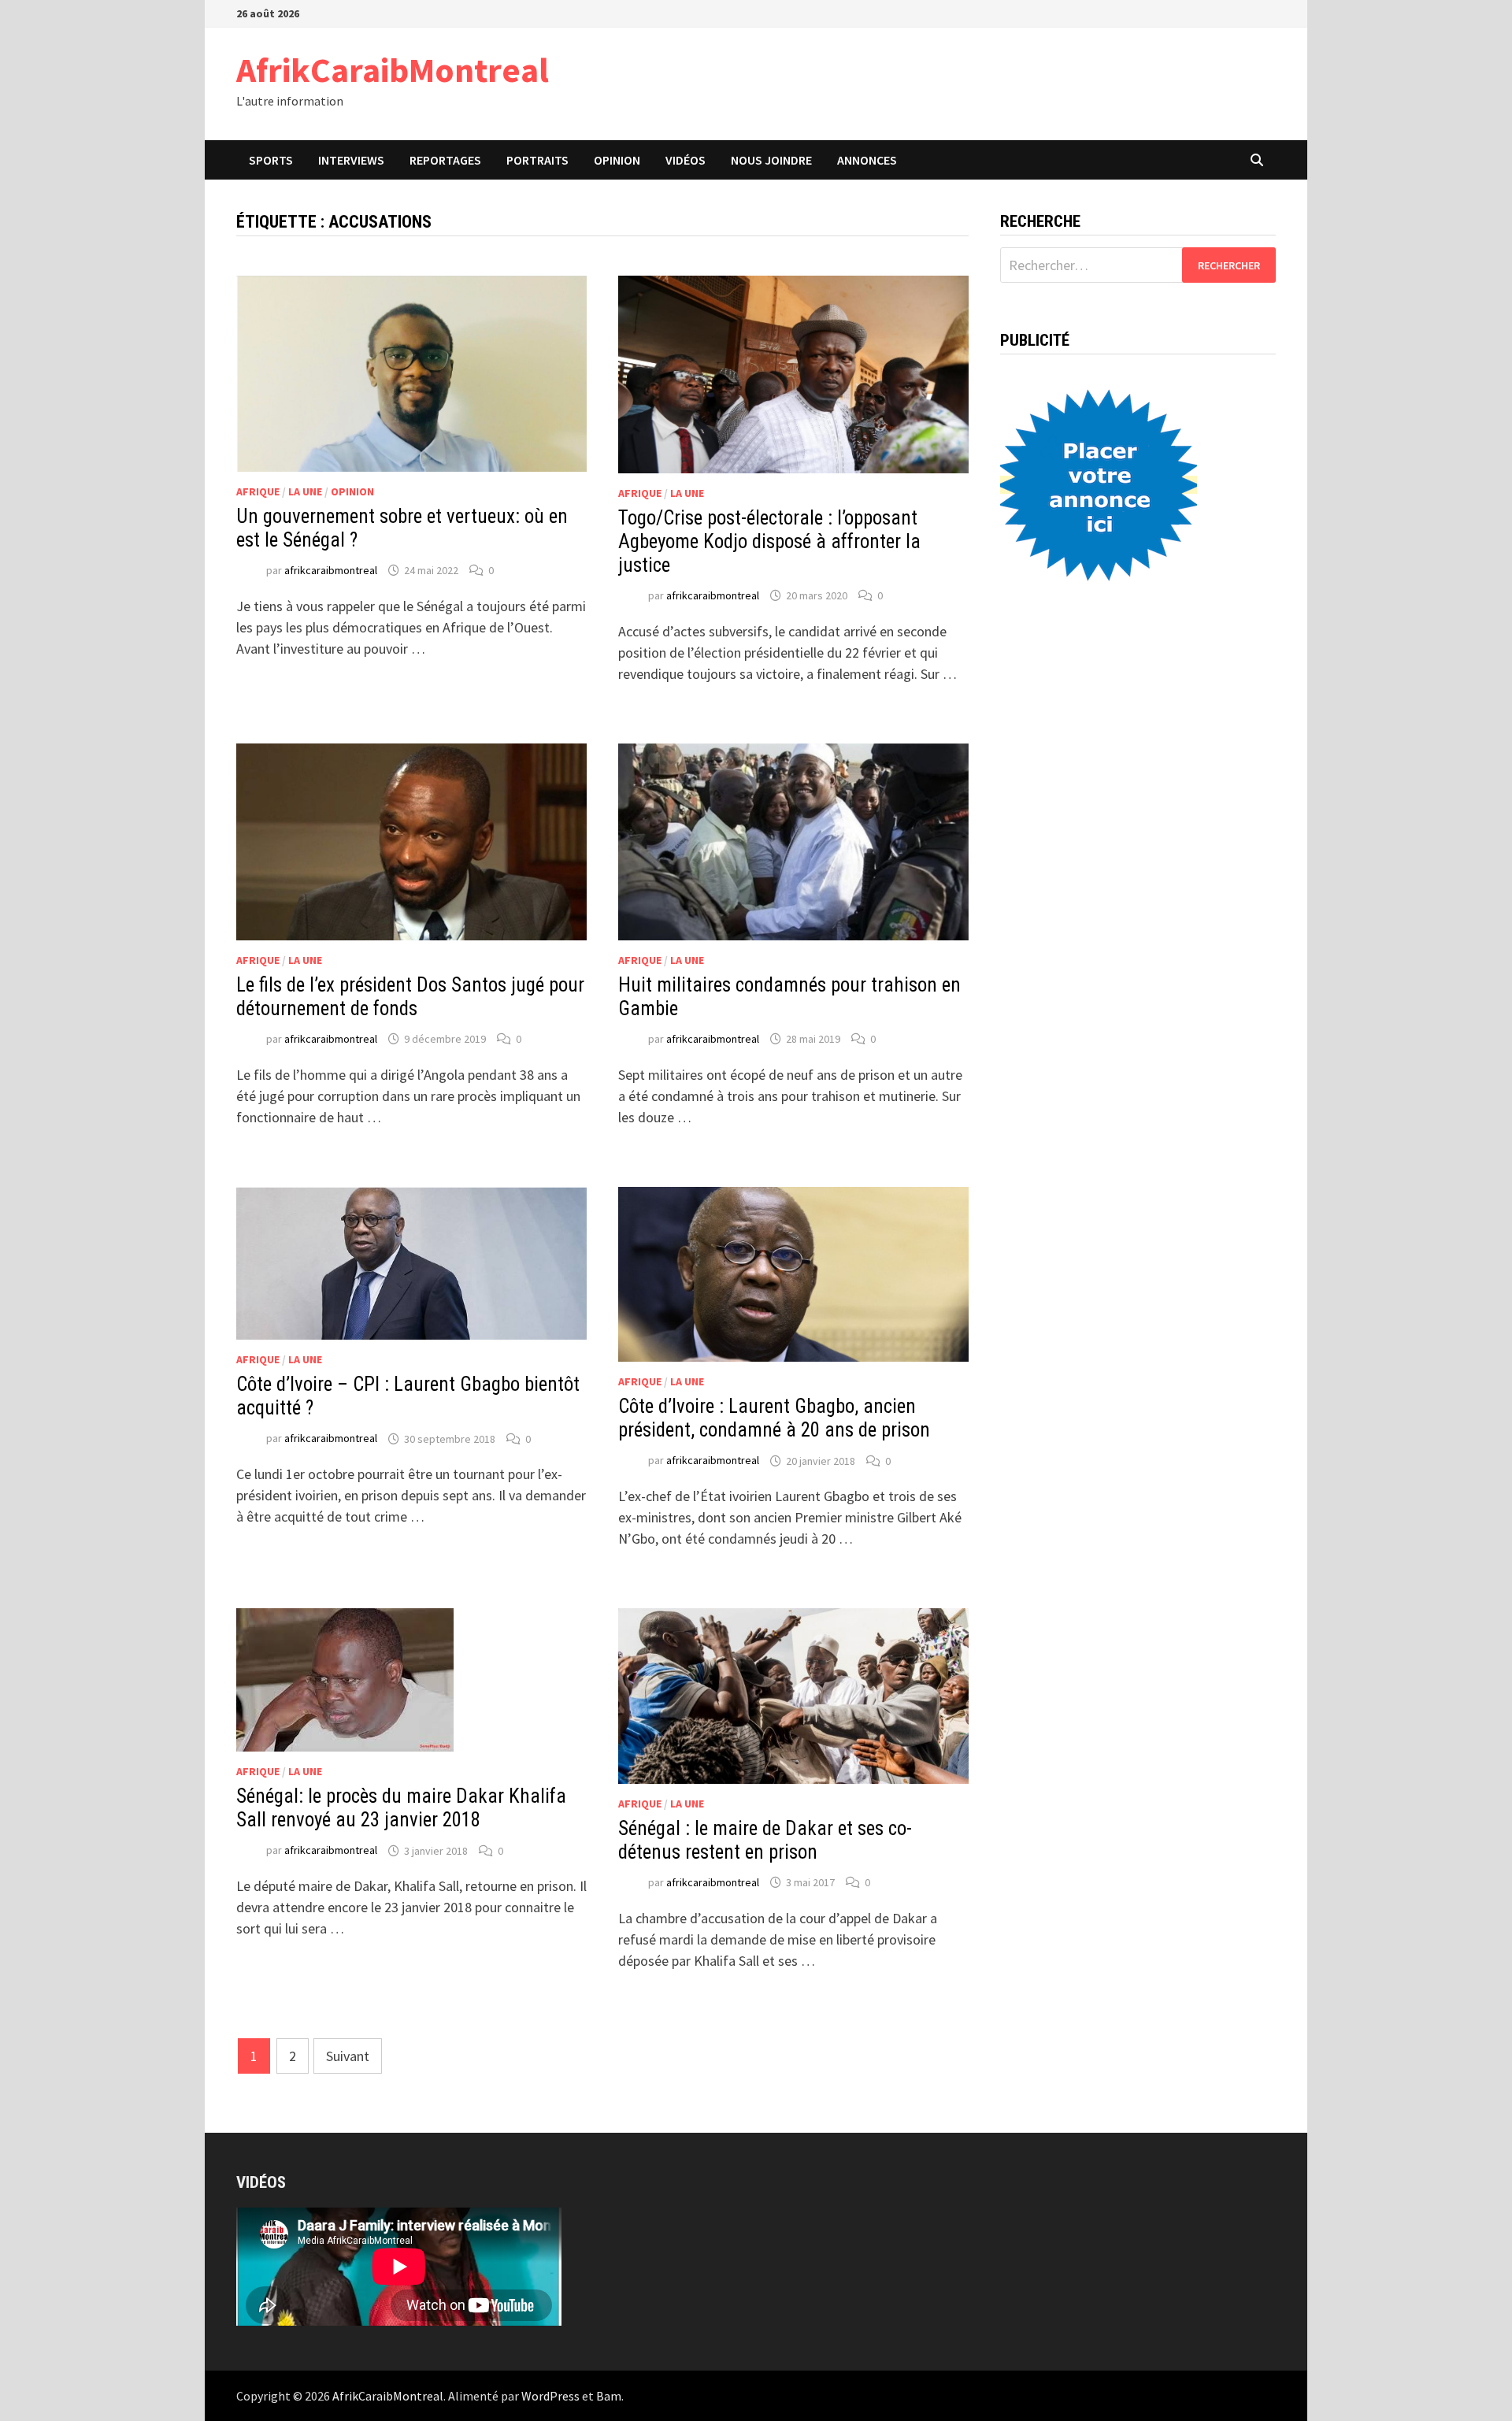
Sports (271, 160)
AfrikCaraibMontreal (393, 70)
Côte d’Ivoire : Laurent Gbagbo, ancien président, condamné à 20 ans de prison (774, 1418)
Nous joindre (771, 160)
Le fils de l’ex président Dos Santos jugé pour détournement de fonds (410, 997)
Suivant (348, 2056)
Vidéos (686, 160)
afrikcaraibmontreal (331, 570)
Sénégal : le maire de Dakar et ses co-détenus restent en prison (765, 1840)
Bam (609, 2396)
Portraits (537, 160)
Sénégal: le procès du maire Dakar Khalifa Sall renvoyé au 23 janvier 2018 (401, 1808)
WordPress (550, 2396)
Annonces (867, 160)
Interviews (351, 160)
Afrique (258, 491)
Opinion (617, 160)
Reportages (445, 160)
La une (305, 491)
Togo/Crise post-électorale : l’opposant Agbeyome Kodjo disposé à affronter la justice (769, 541)
